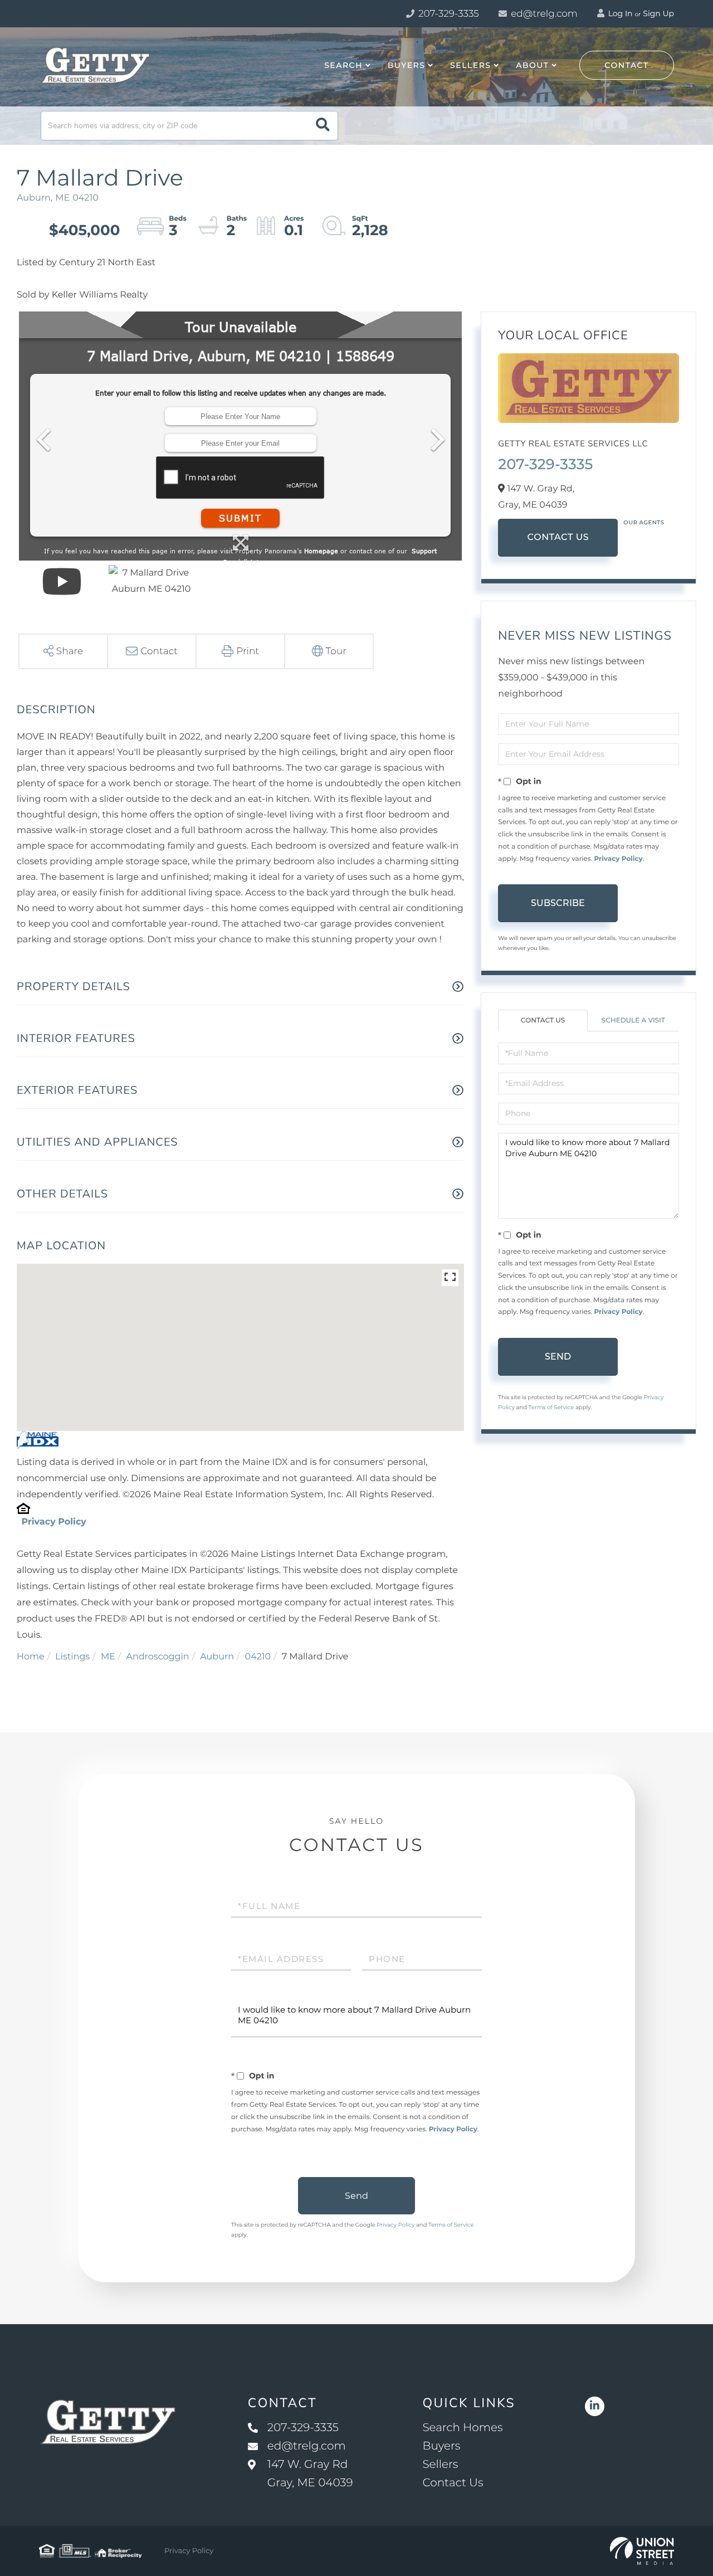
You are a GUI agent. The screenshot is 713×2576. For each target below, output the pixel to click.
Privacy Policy (53, 1522)
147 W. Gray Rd (310, 2474)
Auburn (217, 1657)
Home (31, 1657)
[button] (323, 126)
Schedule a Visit (633, 1021)
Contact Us (558, 537)
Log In (619, 13)
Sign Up (658, 13)
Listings (72, 1657)
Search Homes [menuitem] (462, 2428)
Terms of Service (551, 1407)
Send (558, 1357)
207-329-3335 (448, 14)
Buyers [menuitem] (407, 65)
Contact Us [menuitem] (453, 2483)
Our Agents (644, 522)
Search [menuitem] (343, 65)
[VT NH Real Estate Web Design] (642, 2551)
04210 (258, 1657)
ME (108, 1657)
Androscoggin (157, 1657)
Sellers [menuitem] (470, 65)
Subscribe (558, 903)
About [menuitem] (532, 65)
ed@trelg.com (544, 14)
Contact (627, 65)
